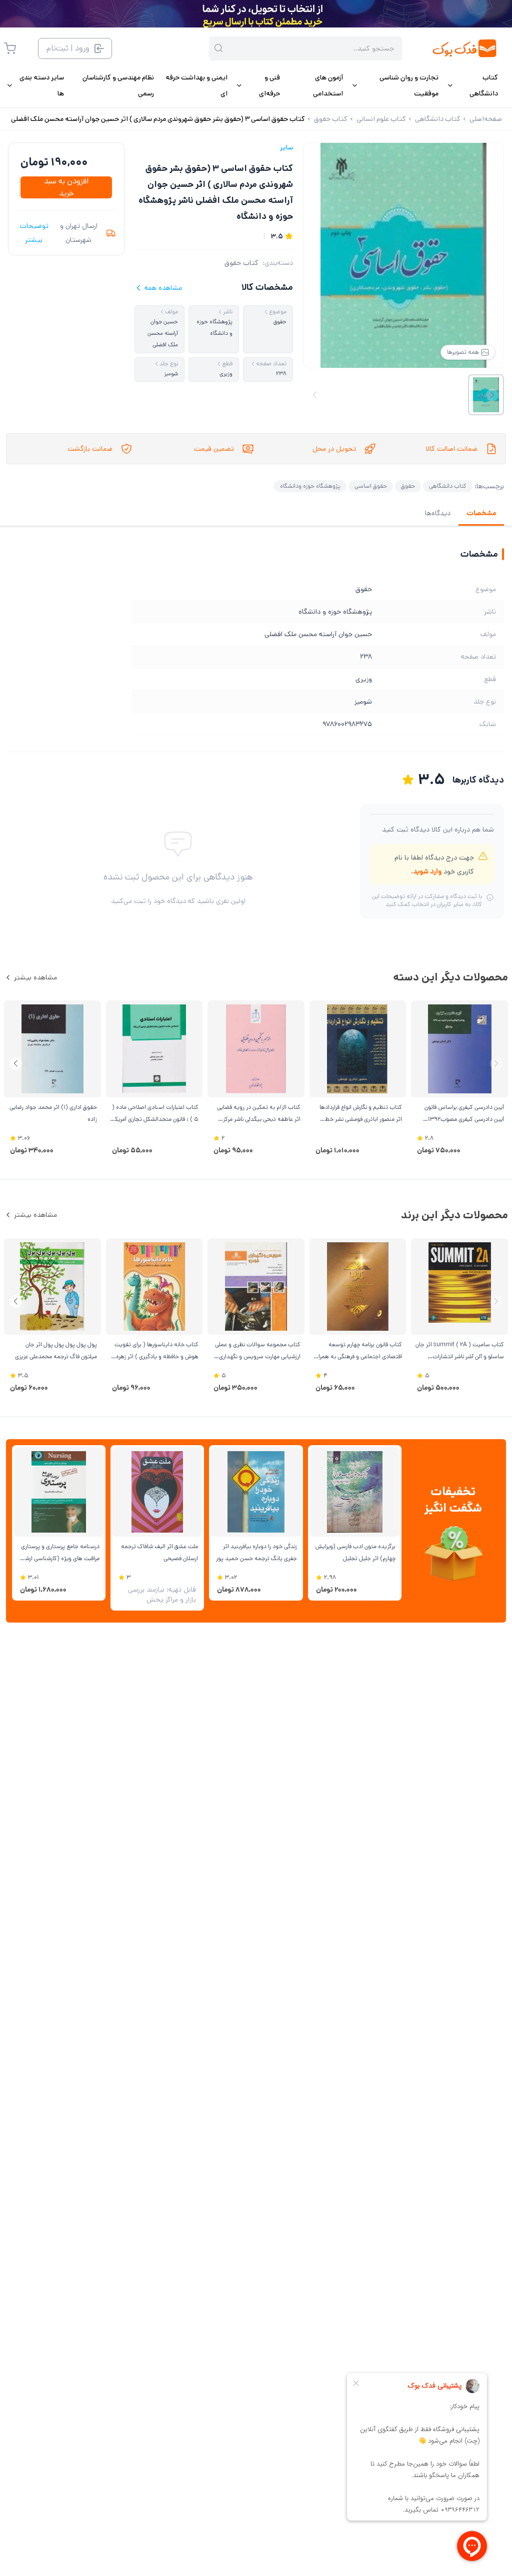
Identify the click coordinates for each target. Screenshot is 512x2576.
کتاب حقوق (241, 263)
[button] (16, 1064)
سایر (286, 147)
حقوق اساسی (371, 486)
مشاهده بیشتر (35, 977)
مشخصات (481, 513)
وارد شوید (427, 871)
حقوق (408, 486)
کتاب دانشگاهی (448, 486)
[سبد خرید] (10, 48)
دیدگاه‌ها (438, 513)
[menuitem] (472, 85)
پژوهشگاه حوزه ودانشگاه (310, 486)
